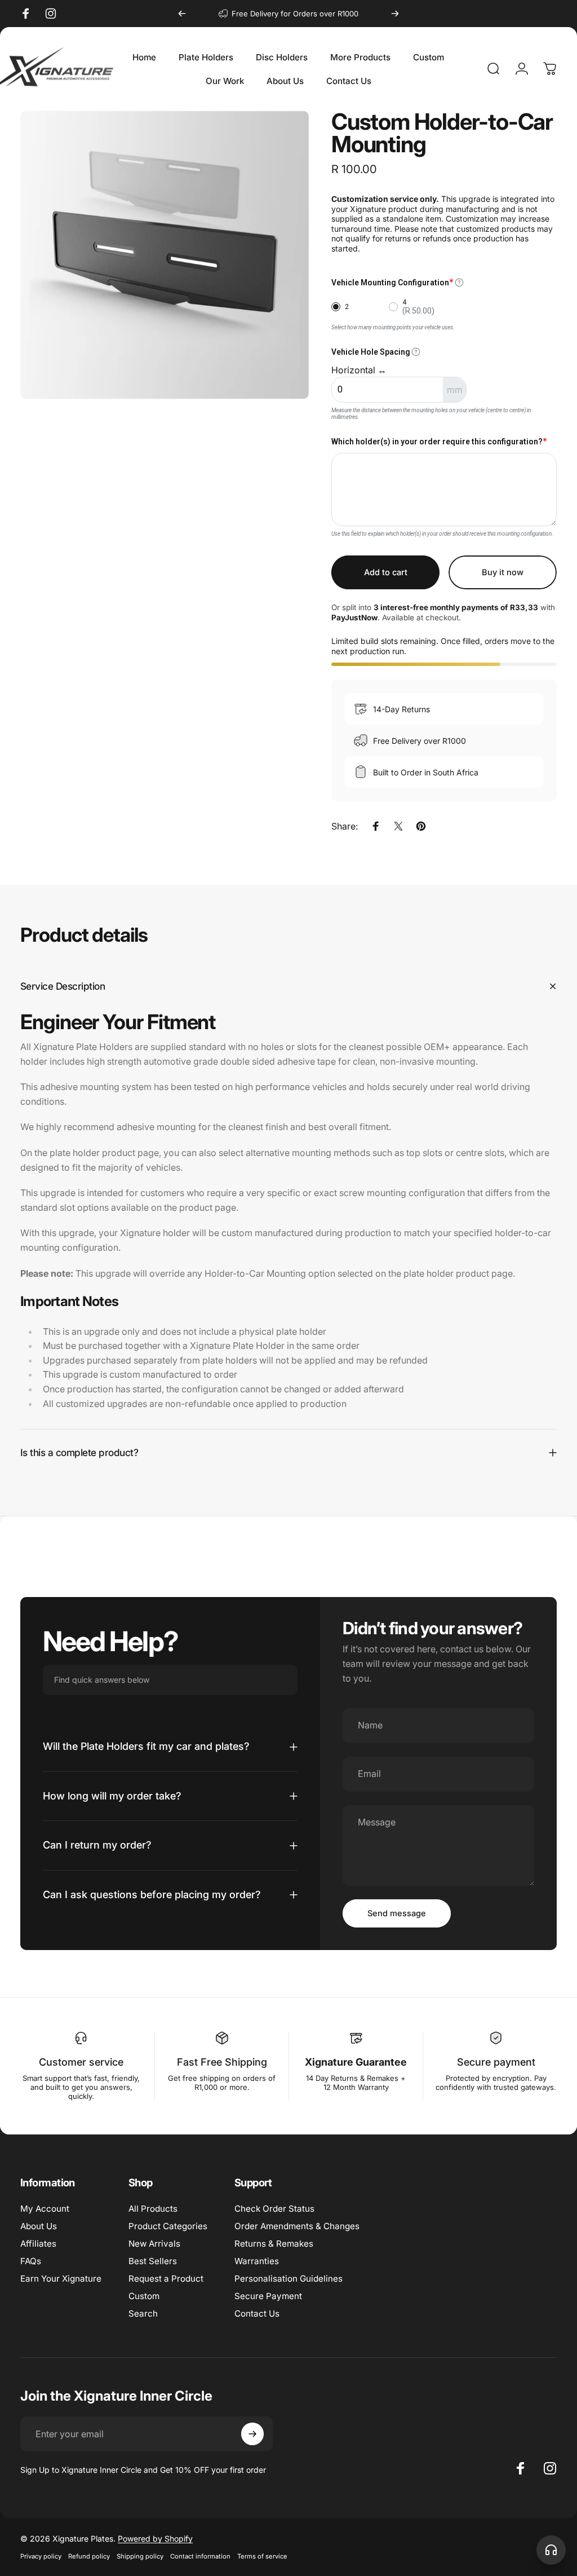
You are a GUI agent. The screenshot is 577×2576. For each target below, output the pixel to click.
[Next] (395, 14)
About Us (39, 2226)
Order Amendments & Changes (297, 2226)
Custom (144, 2296)
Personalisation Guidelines (288, 2279)
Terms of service (262, 2556)
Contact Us (257, 2313)
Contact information (200, 2556)
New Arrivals (154, 2244)
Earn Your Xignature (61, 2279)
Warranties (257, 2261)
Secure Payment (268, 2296)
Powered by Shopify (155, 2538)
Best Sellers (153, 2261)
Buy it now (503, 572)
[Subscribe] (252, 2434)
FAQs (31, 2261)
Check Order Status (274, 2209)
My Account (45, 2209)
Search (143, 2313)
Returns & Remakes (274, 2244)
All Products (153, 2209)
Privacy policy (41, 2556)
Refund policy (89, 2556)
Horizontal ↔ (359, 370)
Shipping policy (140, 2556)
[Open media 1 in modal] (165, 255)
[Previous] (182, 14)
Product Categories (168, 2226)
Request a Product (166, 2279)
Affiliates (38, 2244)
